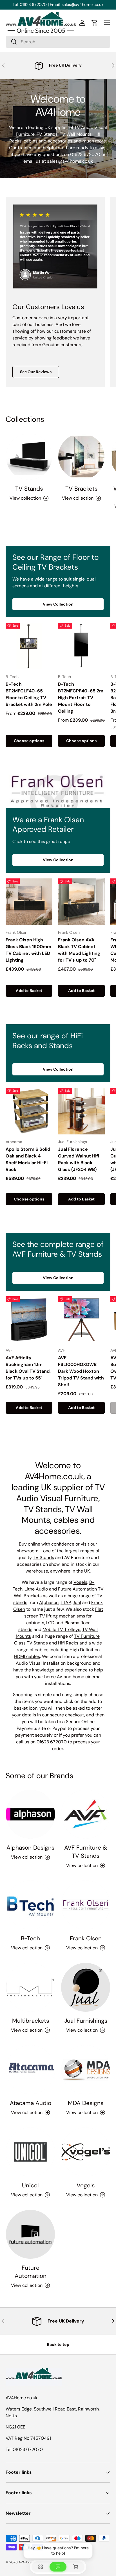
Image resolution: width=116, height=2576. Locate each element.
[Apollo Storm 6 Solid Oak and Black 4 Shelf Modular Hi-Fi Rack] (29, 1111)
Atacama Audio (31, 2103)
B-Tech (30, 1938)
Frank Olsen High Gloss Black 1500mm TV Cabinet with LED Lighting (28, 950)
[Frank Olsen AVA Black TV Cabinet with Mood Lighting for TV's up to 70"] (81, 902)
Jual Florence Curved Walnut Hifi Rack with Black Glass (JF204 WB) (79, 1159)
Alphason (49, 1602)
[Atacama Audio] (30, 2070)
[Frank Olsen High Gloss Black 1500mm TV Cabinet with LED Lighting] (29, 902)
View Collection (58, 604)
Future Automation (77, 1589)
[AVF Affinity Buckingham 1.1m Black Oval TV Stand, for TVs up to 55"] (29, 1320)
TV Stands (29, 489)
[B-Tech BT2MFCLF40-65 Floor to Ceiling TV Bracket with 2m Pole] (29, 646)
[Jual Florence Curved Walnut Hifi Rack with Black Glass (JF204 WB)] (81, 1111)
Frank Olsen (86, 1938)
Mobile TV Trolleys (61, 1629)
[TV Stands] (29, 457)
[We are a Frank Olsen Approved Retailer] (58, 791)
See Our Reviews (36, 372)
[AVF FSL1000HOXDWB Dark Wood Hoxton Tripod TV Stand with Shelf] (81, 1320)
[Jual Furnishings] (86, 1987)
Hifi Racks (68, 1643)
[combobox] (58, 42)
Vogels (80, 1582)
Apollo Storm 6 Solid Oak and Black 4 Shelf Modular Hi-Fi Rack (28, 1159)
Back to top (58, 2344)
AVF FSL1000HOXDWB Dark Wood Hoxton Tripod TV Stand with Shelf (81, 1371)
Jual (77, 1602)
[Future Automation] (30, 2234)
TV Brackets (81, 489)
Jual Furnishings (86, 2021)
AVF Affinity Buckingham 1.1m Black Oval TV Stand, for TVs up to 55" (28, 1368)
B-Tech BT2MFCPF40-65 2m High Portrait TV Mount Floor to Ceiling (81, 698)
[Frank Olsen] (86, 1905)
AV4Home (26, 2562)
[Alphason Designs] (30, 1814)
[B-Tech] (30, 1905)
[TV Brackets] (81, 457)
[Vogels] (86, 2152)
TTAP (66, 1602)
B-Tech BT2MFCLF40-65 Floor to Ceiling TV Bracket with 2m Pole (29, 694)
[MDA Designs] (86, 2070)
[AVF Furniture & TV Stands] (86, 1814)
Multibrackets (31, 2021)
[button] (95, 23)
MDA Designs (86, 2103)
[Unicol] (30, 2152)
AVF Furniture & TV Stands (86, 1852)
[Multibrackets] (30, 1987)
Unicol (30, 2185)
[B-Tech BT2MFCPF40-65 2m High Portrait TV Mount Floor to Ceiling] (81, 646)
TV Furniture (87, 1636)
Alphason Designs (30, 1847)
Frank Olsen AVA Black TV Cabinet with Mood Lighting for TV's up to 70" (79, 950)
